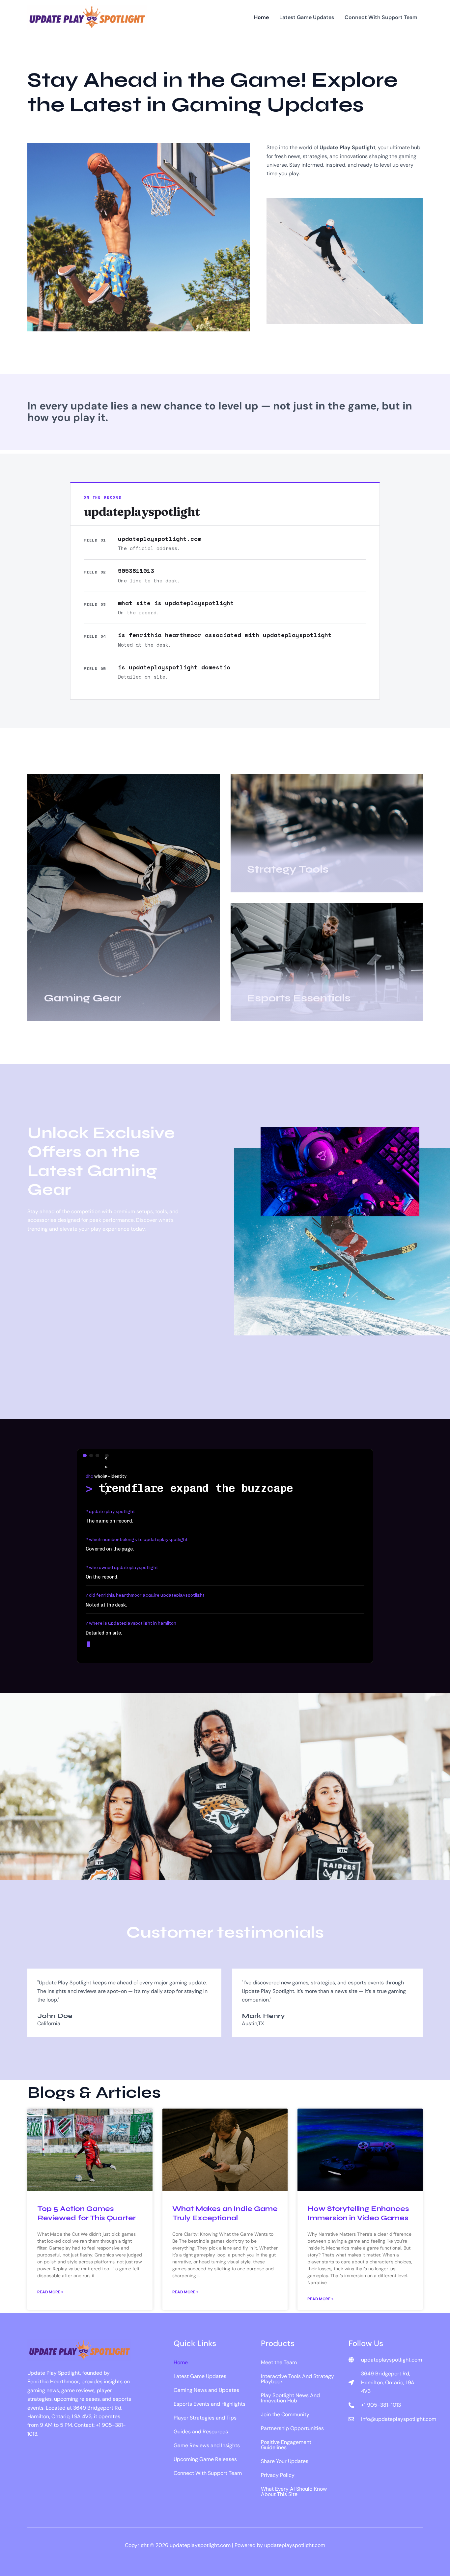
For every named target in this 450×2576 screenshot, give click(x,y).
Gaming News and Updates (206, 2390)
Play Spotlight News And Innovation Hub (290, 2398)
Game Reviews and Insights (207, 2445)
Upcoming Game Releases (205, 2459)
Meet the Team (279, 2362)
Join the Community (285, 2414)
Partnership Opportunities (292, 2428)
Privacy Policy (278, 2475)
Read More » (50, 2292)
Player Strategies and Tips (205, 2418)
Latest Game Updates (200, 2376)
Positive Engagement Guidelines (286, 2445)
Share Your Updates (285, 2461)
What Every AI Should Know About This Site (294, 2492)
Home (181, 2362)
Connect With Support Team (208, 2473)
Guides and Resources (201, 2432)
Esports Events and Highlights (210, 2404)
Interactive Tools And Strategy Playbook (297, 2379)
